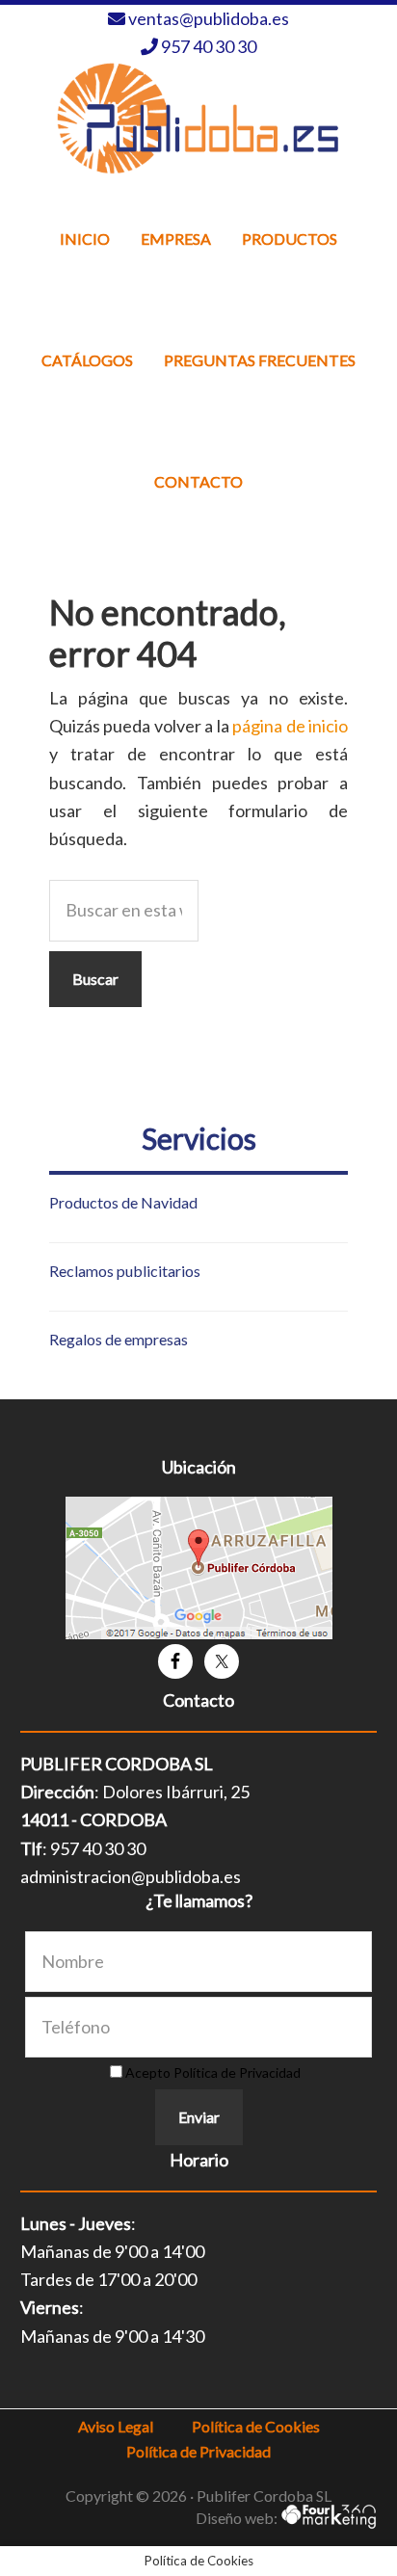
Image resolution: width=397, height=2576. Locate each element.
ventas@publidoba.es (209, 18)
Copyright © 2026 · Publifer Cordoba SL (198, 2496)
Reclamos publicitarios (125, 1271)
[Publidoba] (198, 118)
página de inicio (290, 726)
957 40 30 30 (209, 46)
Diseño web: (238, 2518)
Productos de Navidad (123, 1202)
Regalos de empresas (119, 1339)
